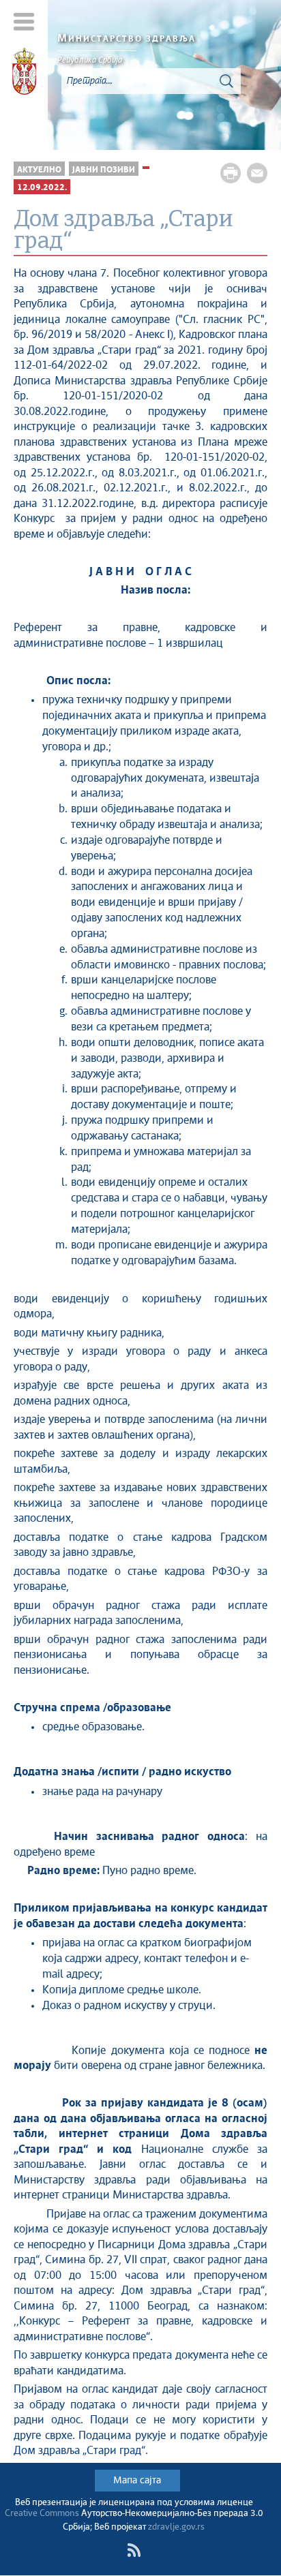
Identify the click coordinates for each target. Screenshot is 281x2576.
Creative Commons (42, 2514)
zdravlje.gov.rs (176, 2527)
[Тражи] (226, 81)
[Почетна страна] (24, 74)
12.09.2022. (42, 188)
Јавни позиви (104, 170)
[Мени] (24, 21)
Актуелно (39, 170)
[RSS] (134, 2550)
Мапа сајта (137, 2481)
